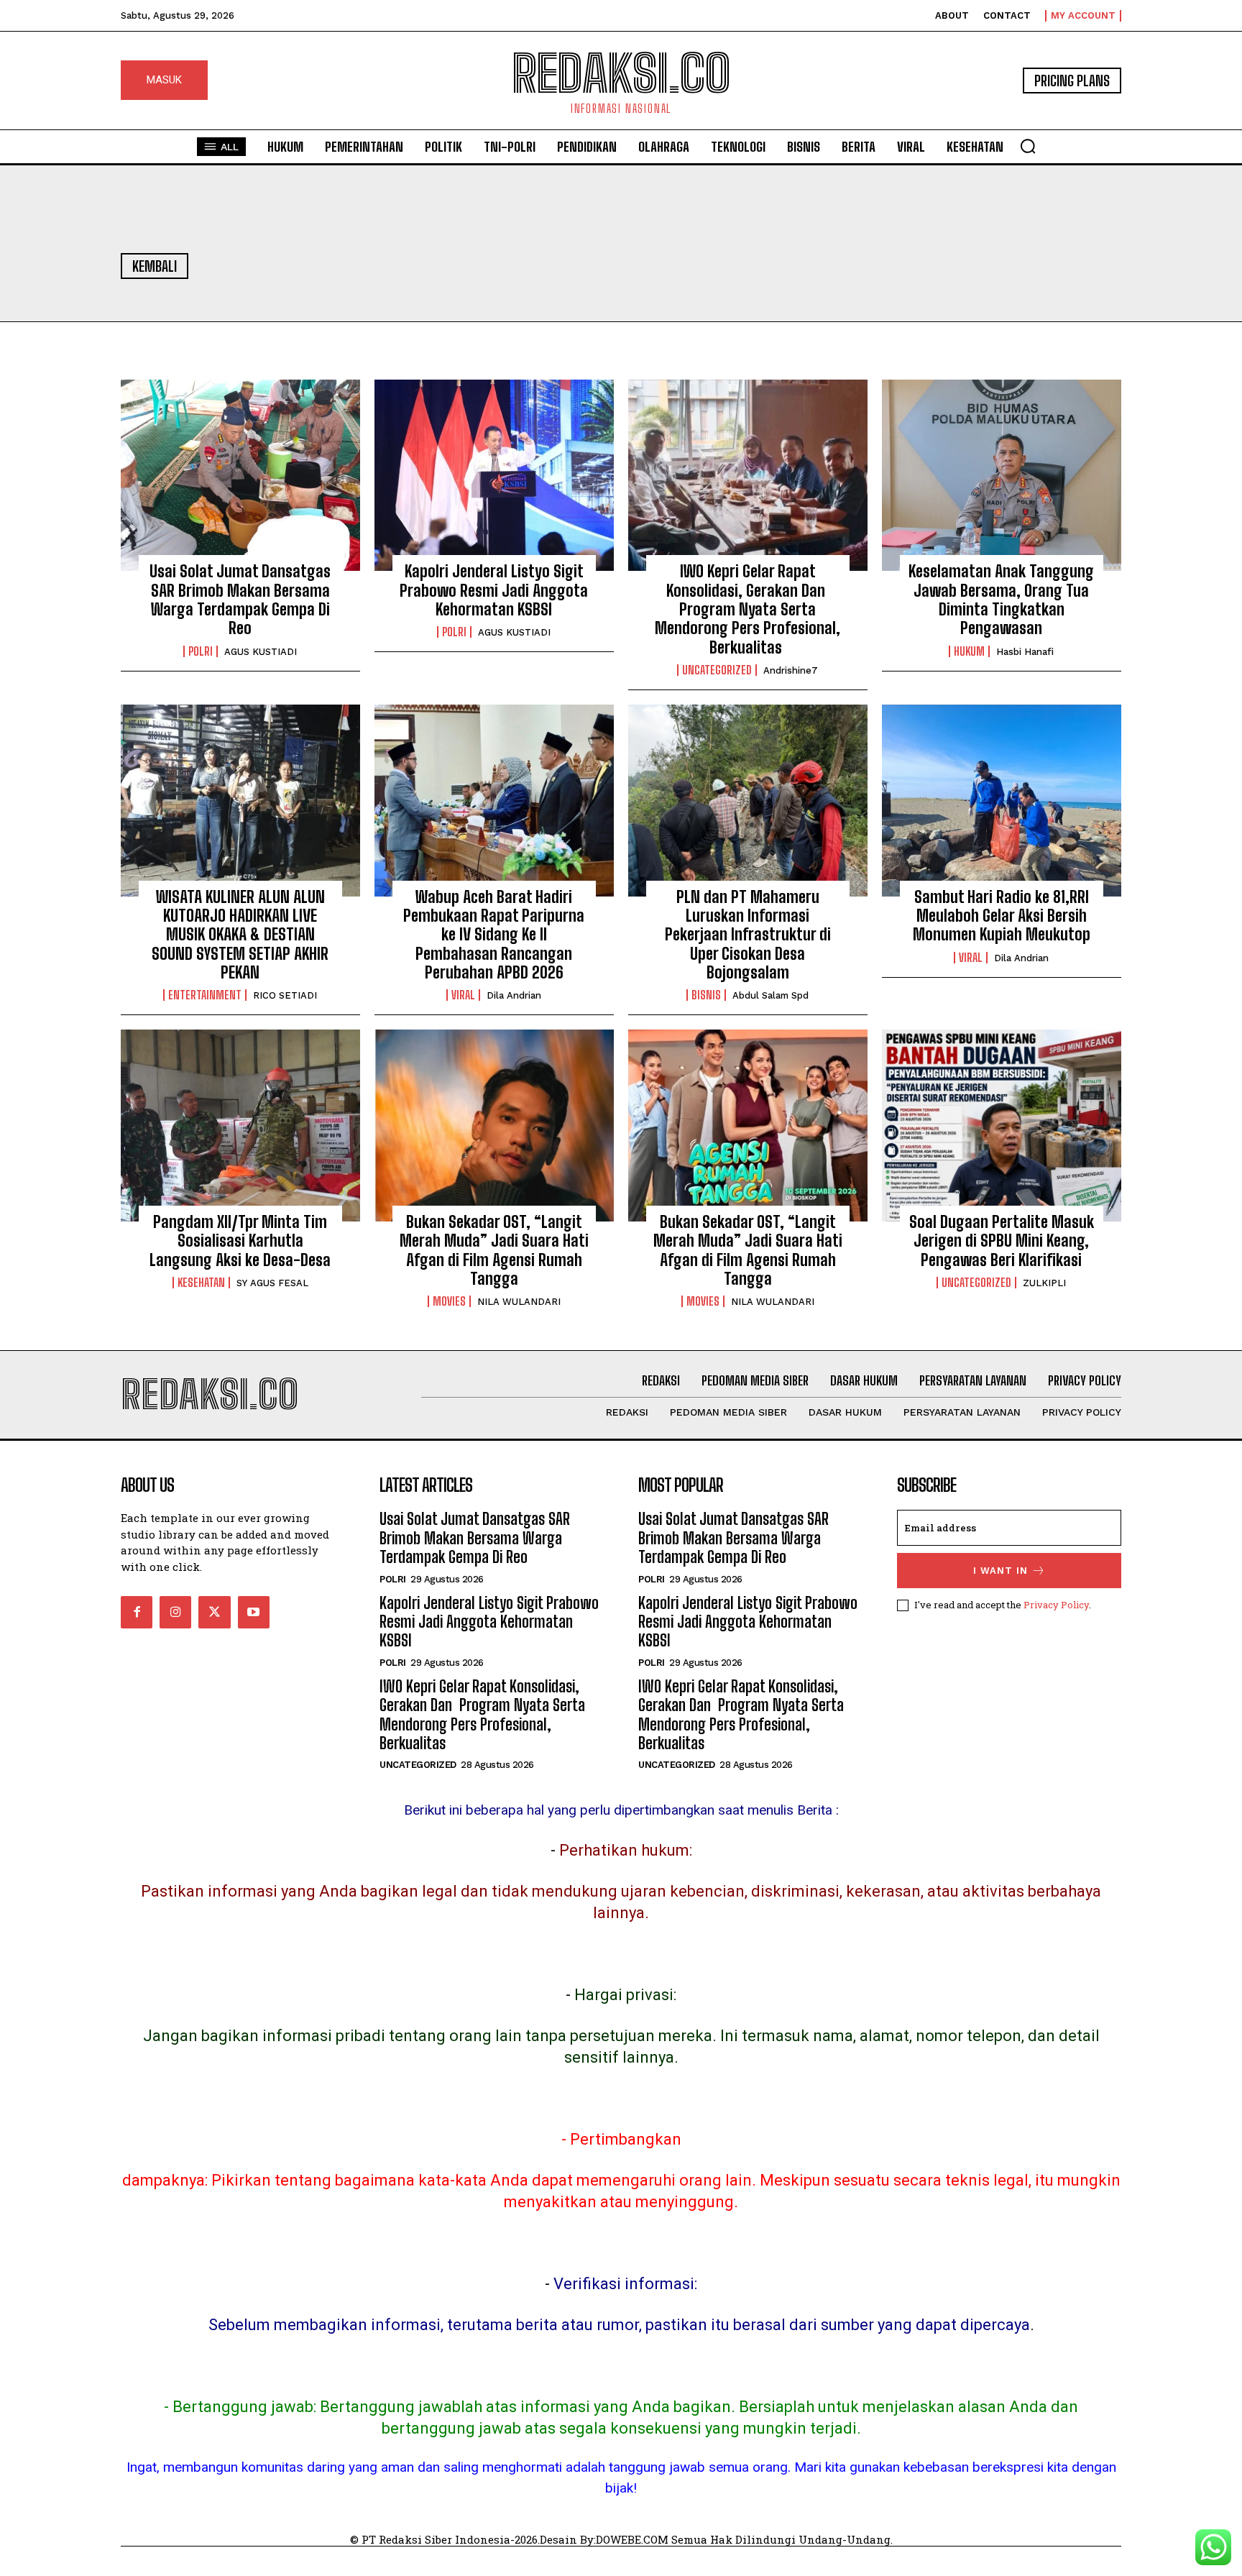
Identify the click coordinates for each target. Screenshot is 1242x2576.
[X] (214, 1612)
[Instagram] (175, 1612)
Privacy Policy (1056, 1605)
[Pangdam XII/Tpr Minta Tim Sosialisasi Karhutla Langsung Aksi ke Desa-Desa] (240, 1125)
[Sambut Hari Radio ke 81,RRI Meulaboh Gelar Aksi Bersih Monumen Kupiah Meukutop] (1002, 800)
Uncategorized (717, 670)
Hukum (969, 651)
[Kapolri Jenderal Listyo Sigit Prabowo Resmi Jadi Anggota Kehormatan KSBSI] (494, 475)
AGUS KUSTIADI (261, 652)
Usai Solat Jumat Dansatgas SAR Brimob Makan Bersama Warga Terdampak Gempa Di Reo (240, 600)
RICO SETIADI (285, 995)
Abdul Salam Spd (770, 995)
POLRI (201, 651)
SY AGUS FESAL (272, 1283)
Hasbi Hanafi (1025, 652)
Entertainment (205, 995)
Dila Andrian (514, 995)
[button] (1028, 146)
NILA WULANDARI (519, 1302)
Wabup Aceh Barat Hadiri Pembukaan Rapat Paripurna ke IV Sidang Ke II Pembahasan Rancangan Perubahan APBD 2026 (494, 935)
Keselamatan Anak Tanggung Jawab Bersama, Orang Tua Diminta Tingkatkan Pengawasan (1001, 600)
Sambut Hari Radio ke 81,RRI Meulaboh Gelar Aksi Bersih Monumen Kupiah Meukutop (1002, 916)
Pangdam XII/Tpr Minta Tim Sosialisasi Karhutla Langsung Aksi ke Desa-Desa (240, 1241)
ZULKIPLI (1044, 1283)
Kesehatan (201, 1283)
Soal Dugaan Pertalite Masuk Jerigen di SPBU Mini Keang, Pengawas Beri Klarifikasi (1002, 1241)
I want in (1000, 1571)
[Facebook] (137, 1612)
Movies (449, 1301)
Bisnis (706, 995)
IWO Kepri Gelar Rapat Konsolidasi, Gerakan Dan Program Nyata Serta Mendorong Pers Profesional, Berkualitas (747, 609)
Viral (463, 995)
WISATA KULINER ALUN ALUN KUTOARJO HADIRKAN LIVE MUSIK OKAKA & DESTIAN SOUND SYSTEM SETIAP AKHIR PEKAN (240, 935)
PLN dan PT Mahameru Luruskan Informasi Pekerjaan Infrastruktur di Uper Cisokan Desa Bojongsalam (748, 935)
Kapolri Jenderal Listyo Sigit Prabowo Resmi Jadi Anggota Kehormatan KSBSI (494, 590)
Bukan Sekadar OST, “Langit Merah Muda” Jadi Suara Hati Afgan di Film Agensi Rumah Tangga (494, 1250)
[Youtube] (254, 1612)
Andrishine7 (791, 670)
